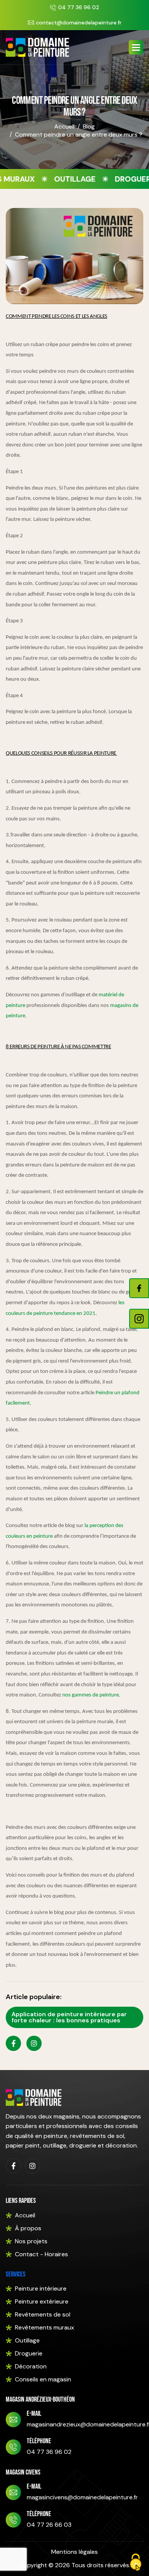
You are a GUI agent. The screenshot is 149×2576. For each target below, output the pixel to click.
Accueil (64, 126)
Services (16, 2274)
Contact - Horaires (41, 2254)
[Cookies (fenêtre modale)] (136, 2563)
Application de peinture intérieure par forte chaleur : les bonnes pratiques (69, 2017)
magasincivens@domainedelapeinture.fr (82, 2497)
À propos (28, 2228)
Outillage (27, 2340)
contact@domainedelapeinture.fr (79, 23)
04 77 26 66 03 (49, 2525)
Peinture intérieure (41, 2288)
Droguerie (29, 2353)
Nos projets (31, 2241)
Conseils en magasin (43, 2379)
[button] (136, 47)
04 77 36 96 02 (79, 7)
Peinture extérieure (42, 2301)
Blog (89, 126)
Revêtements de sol (43, 2314)
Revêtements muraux (45, 2327)
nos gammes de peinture (91, 1695)
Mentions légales (74, 2552)
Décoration (31, 2366)
